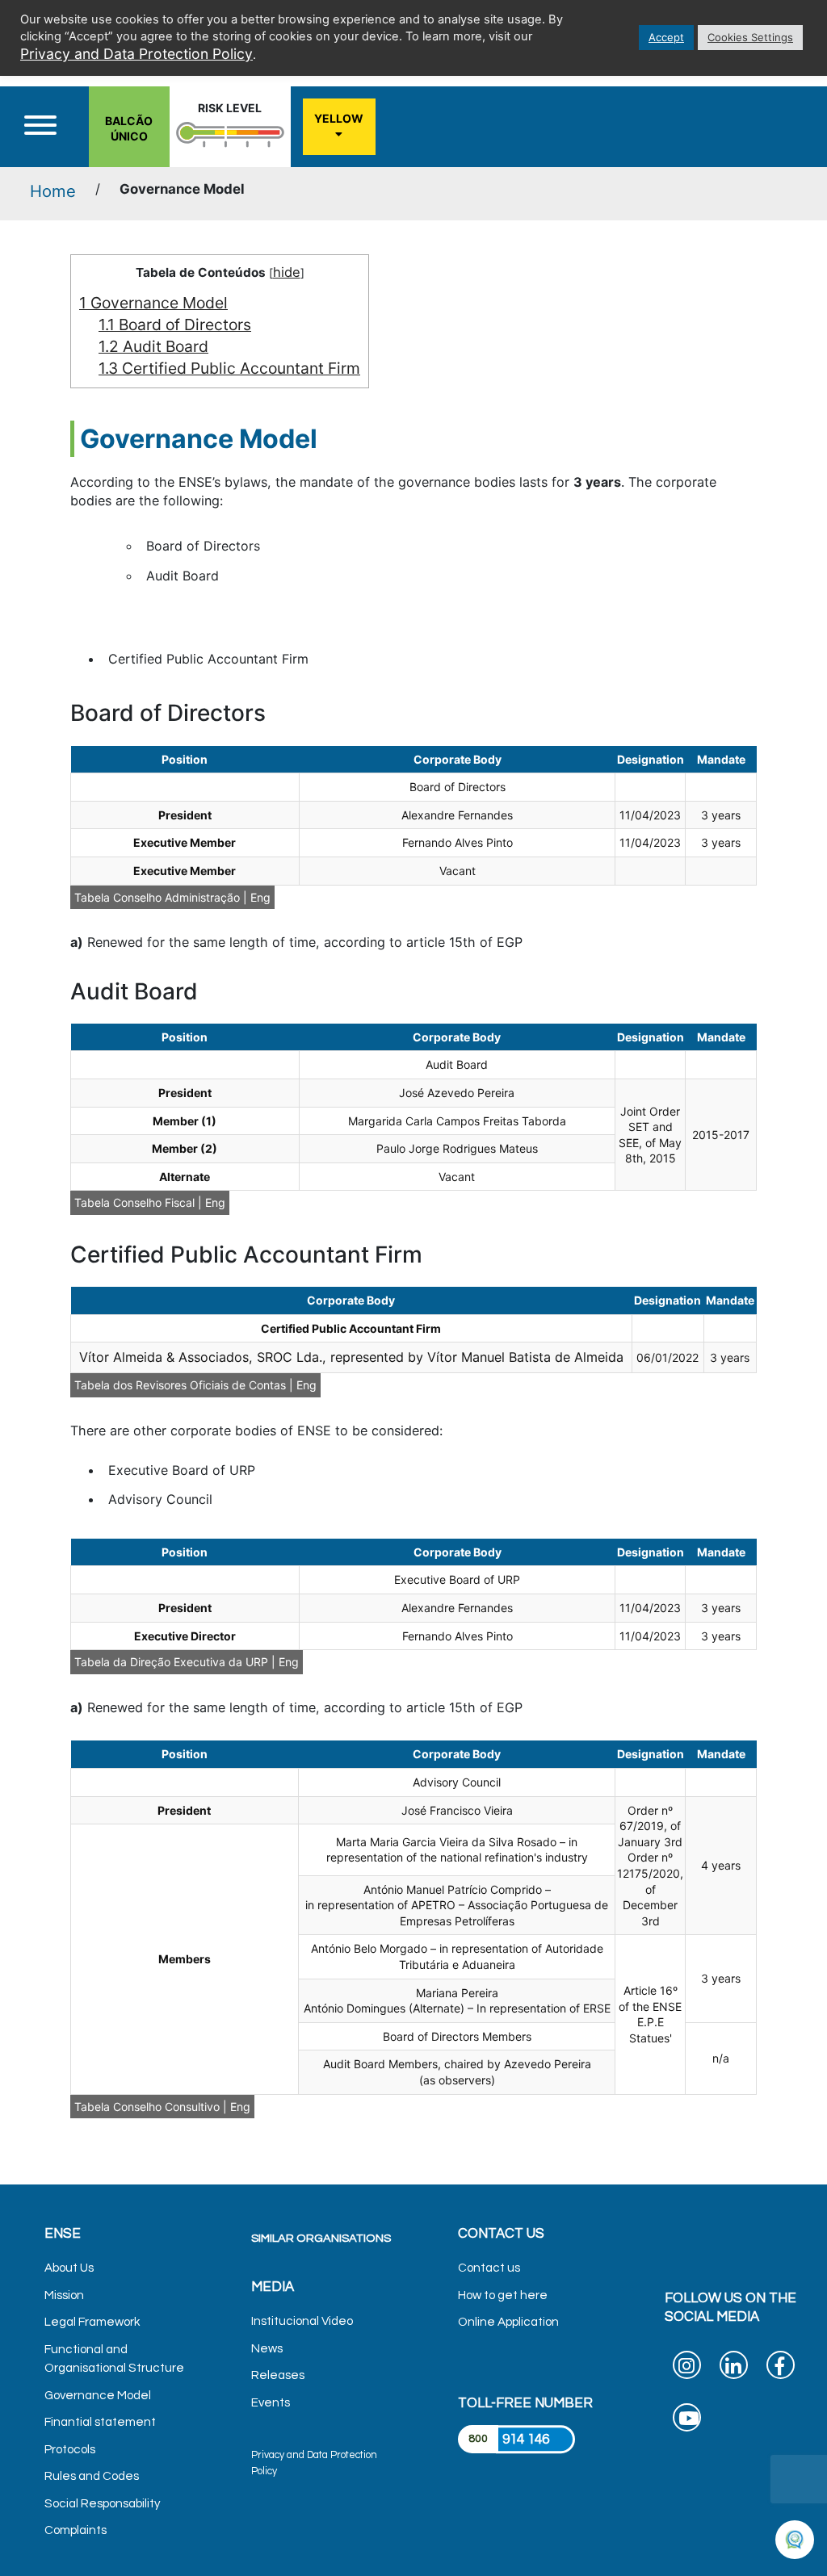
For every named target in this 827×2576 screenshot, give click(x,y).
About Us (69, 2268)
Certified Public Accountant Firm (229, 368)
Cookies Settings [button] (750, 37)
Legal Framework (92, 2322)
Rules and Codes (92, 2476)
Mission (64, 2295)
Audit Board (153, 346)
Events (271, 2403)
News (267, 2349)
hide (287, 272)
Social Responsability (103, 2504)
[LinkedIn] (734, 2369)
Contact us (489, 2268)
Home (53, 191)
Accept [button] (666, 37)
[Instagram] (687, 2369)
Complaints (76, 2530)
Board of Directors (175, 325)
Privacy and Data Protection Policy (136, 54)
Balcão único (129, 129)
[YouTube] (687, 2421)
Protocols (70, 2450)
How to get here (503, 2295)
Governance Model (153, 303)
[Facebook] (781, 2369)
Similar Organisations (321, 2238)
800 (478, 2439)
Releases (278, 2375)
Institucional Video (302, 2321)
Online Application (508, 2322)
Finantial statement (100, 2422)
